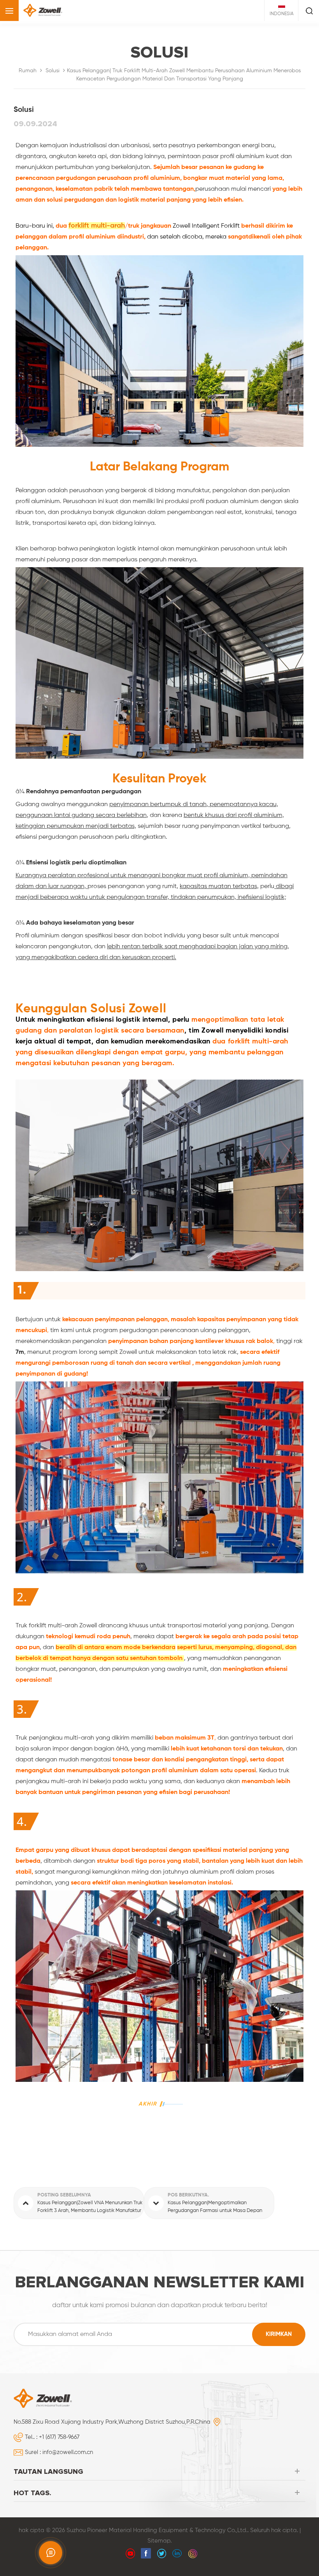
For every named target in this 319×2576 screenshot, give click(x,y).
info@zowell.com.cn (68, 2452)
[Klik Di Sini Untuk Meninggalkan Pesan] (51, 2553)
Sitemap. (159, 2541)
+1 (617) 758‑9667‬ (59, 2437)
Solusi (53, 71)
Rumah (28, 71)
